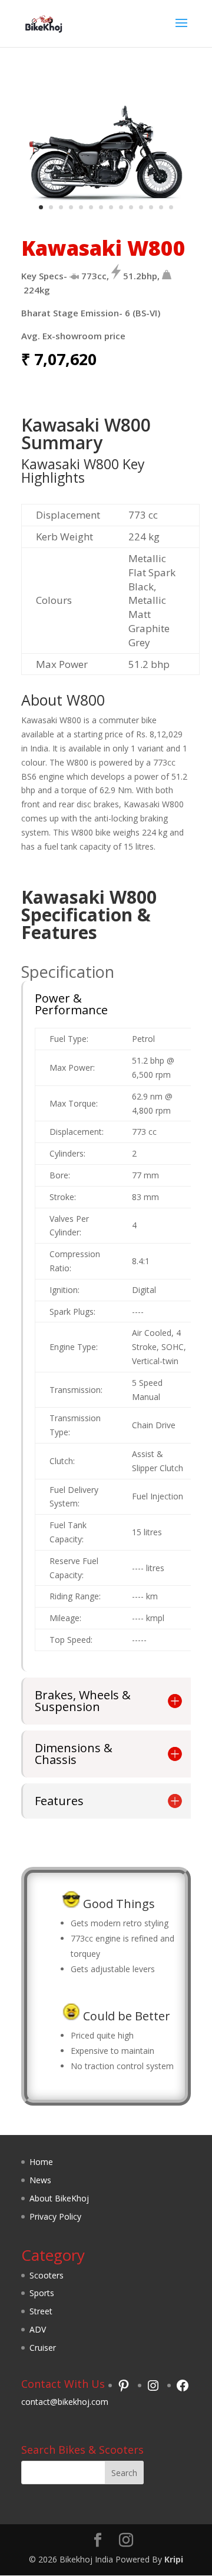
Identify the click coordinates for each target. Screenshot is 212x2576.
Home (41, 2162)
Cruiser (43, 2348)
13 (161, 207)
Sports (42, 2293)
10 (131, 207)
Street (41, 2311)
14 (171, 207)
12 (151, 207)
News (40, 2180)
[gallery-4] (106, 217)
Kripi (174, 2559)
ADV (38, 2329)
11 (141, 207)
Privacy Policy (55, 2216)
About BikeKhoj (59, 2198)
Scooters (47, 2275)
